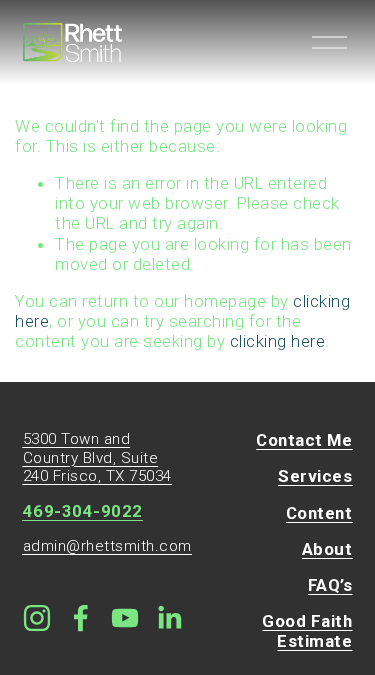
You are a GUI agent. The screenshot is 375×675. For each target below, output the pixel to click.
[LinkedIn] (169, 618)
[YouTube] (125, 618)
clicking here (278, 341)
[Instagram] (37, 618)
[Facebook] (81, 618)
